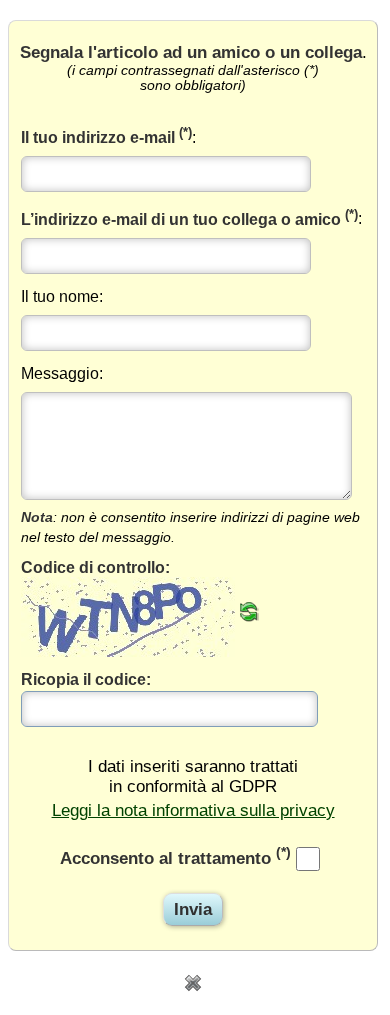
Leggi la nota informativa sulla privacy (193, 810)
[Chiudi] (193, 981)
